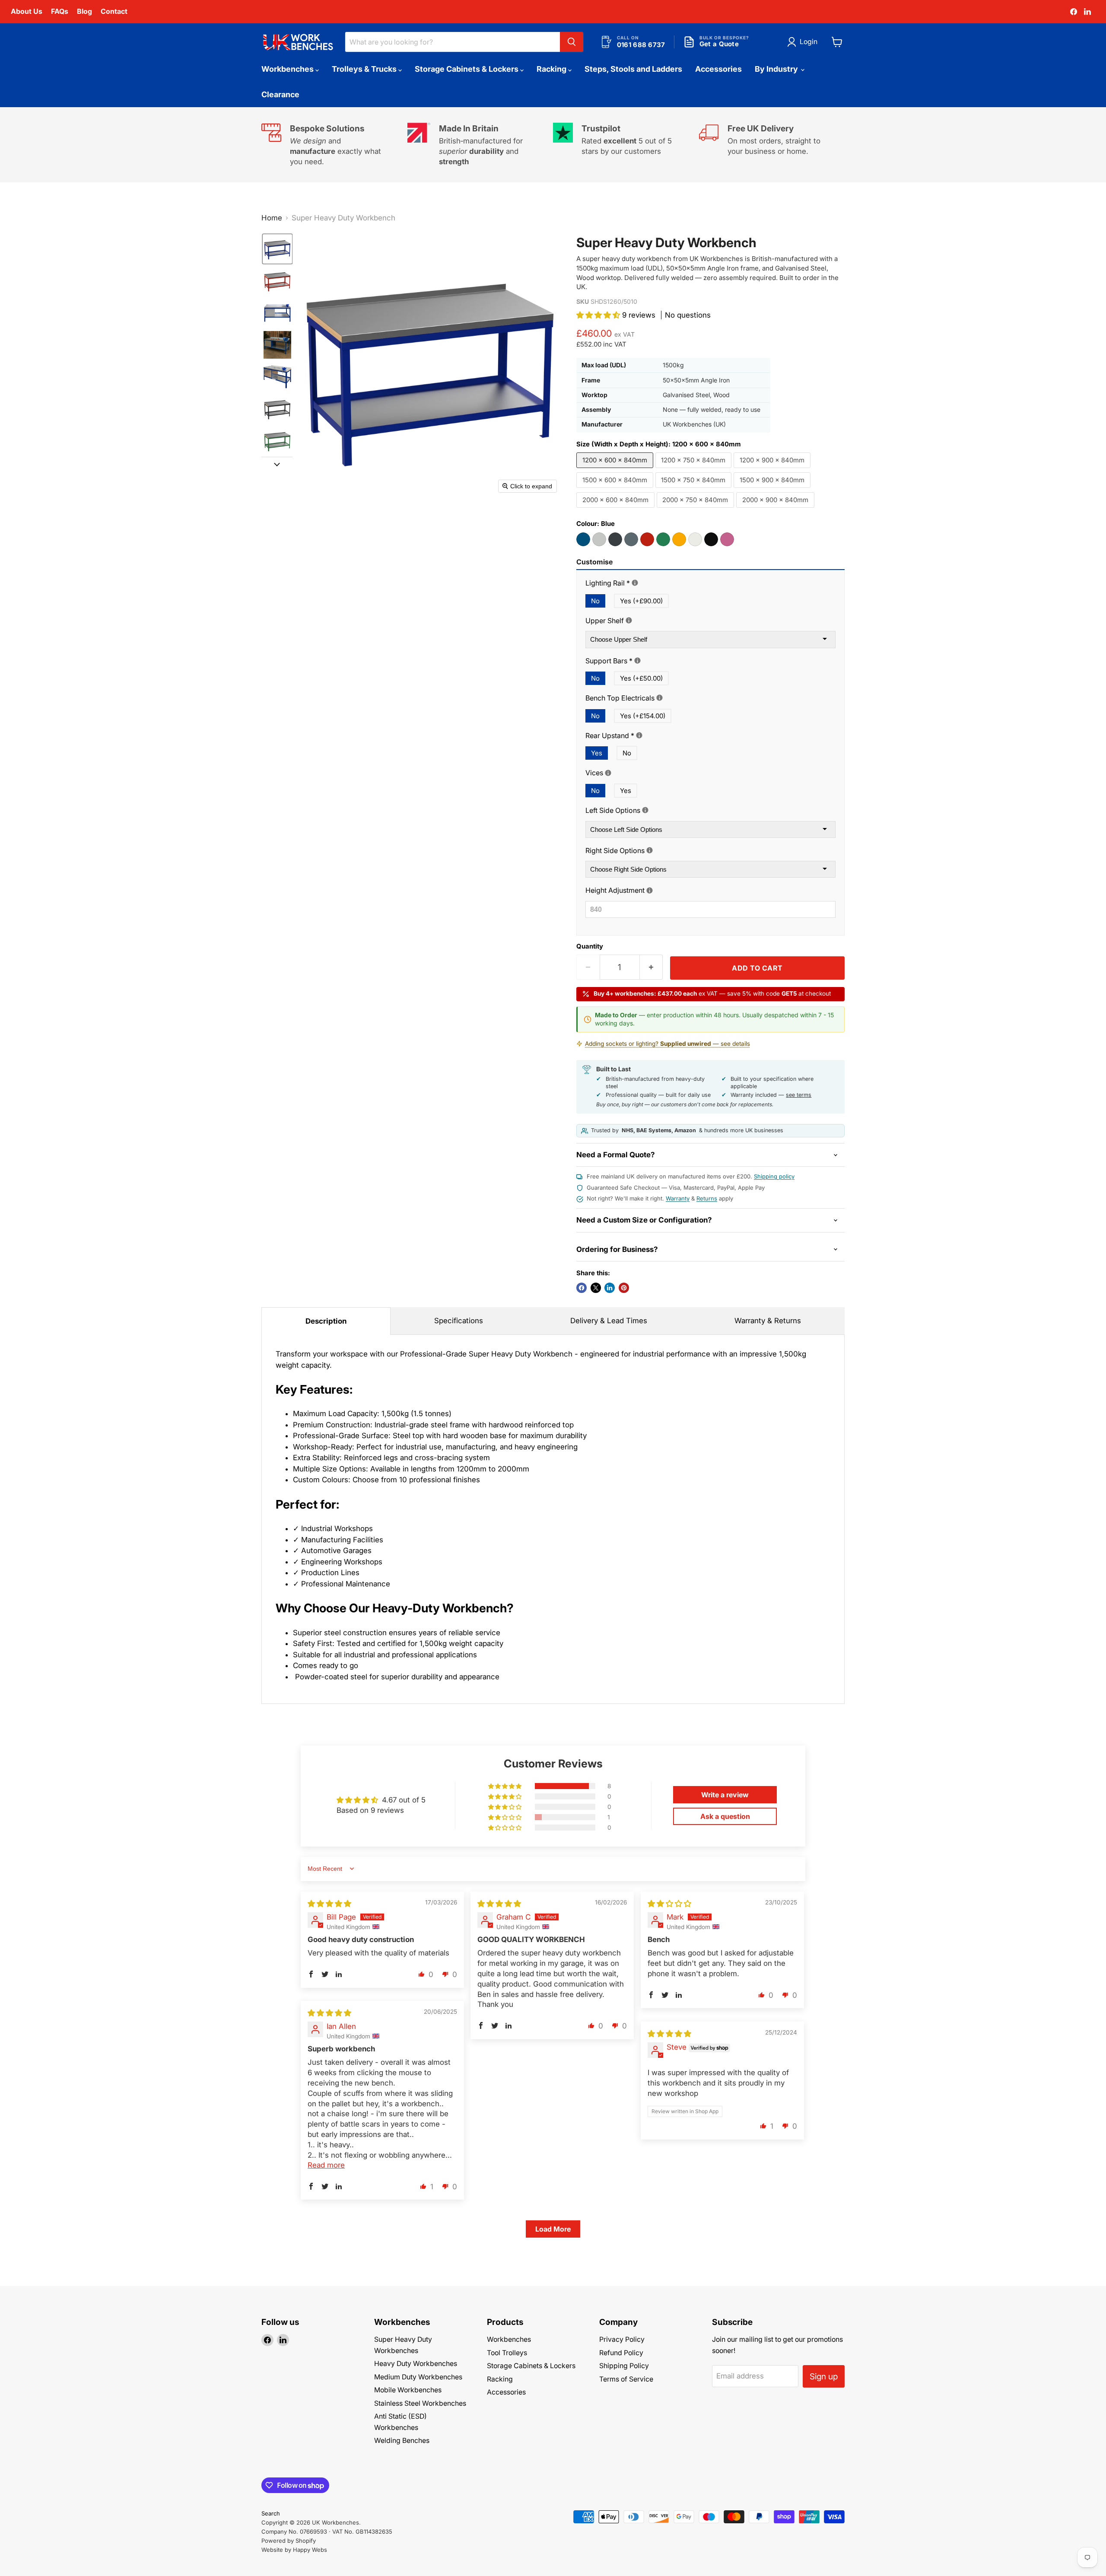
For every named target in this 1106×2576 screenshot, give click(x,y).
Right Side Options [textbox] (656, 851)
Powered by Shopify (289, 2541)
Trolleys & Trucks (365, 69)
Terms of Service (626, 2379)
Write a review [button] (725, 1795)
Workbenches (288, 69)
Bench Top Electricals (660, 698)
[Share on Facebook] (582, 1288)
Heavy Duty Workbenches (416, 2364)
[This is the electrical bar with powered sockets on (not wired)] (659, 698)
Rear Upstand (650, 736)
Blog (84, 11)
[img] (329, 1904)
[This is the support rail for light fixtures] (635, 583)
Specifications (459, 1321)
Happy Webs (310, 2550)
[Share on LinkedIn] (610, 1288)
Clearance (280, 94)
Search (271, 2513)
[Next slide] (277, 464)
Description (326, 1321)
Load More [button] (553, 2229)
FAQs (60, 11)
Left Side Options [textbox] (654, 810)
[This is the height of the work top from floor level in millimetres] (650, 890)
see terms (799, 1095)
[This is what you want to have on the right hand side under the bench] (650, 850)
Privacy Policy (622, 2339)
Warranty (678, 1198)
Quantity (590, 947)
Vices (634, 773)
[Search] (572, 42)
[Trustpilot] (626, 145)
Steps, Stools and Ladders (633, 69)
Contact (114, 11)
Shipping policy (774, 1176)
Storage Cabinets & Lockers (467, 69)
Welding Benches (402, 2441)
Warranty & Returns (768, 1321)
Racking (552, 69)
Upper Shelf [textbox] (642, 621)
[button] (804, 42)
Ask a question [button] (725, 1816)
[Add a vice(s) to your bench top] (608, 773)
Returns (707, 1198)
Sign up (824, 2376)
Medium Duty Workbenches (418, 2377)
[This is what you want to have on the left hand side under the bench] (645, 810)
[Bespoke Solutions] (334, 145)
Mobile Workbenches (408, 2390)
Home (272, 218)
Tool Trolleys (507, 2353)
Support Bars (650, 661)
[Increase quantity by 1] (652, 967)
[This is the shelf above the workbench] (629, 620)
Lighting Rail (647, 583)
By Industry (777, 69)
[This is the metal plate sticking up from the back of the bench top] (639, 735)
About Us (27, 11)
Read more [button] (326, 2165)
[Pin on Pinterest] (624, 1288)
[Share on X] (596, 1288)
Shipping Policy (624, 2366)
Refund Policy (621, 2353)
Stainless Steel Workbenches (420, 2403)
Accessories (718, 69)
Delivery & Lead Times (609, 1321)
